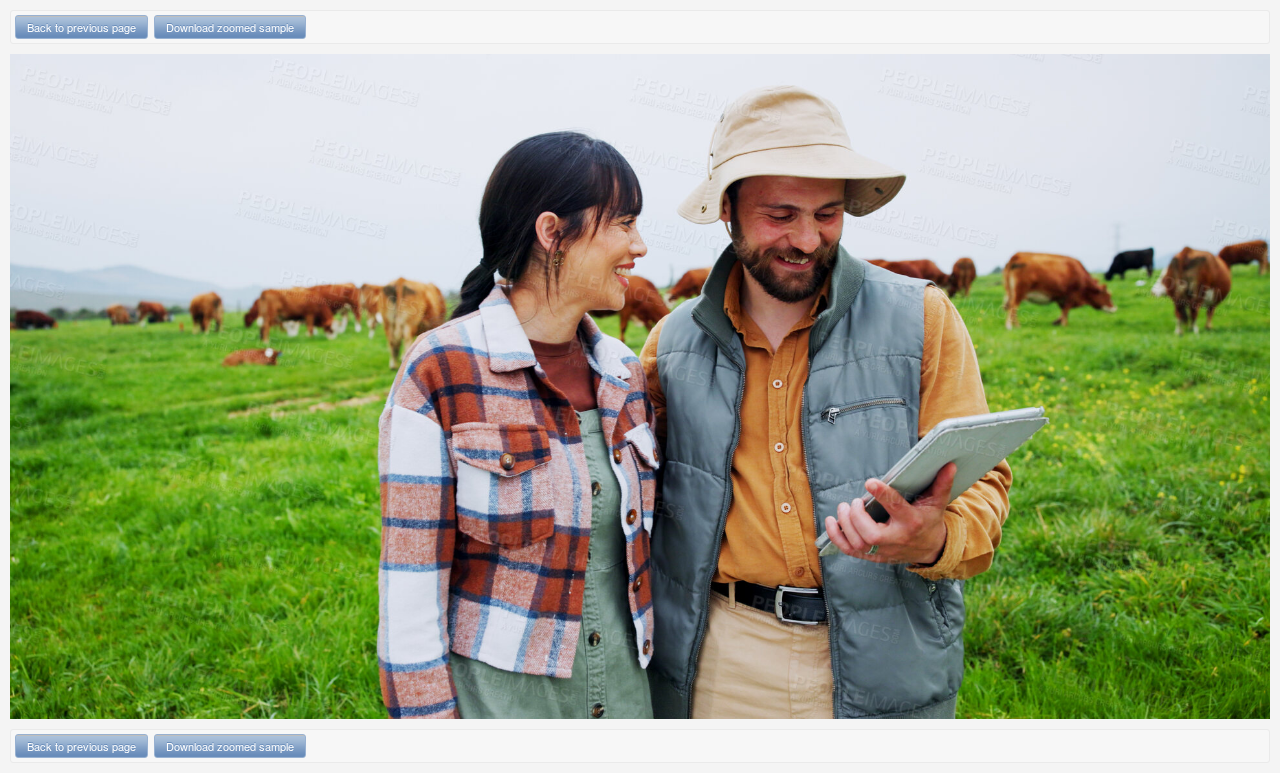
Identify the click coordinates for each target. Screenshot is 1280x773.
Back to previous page (81, 27)
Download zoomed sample (230, 27)
